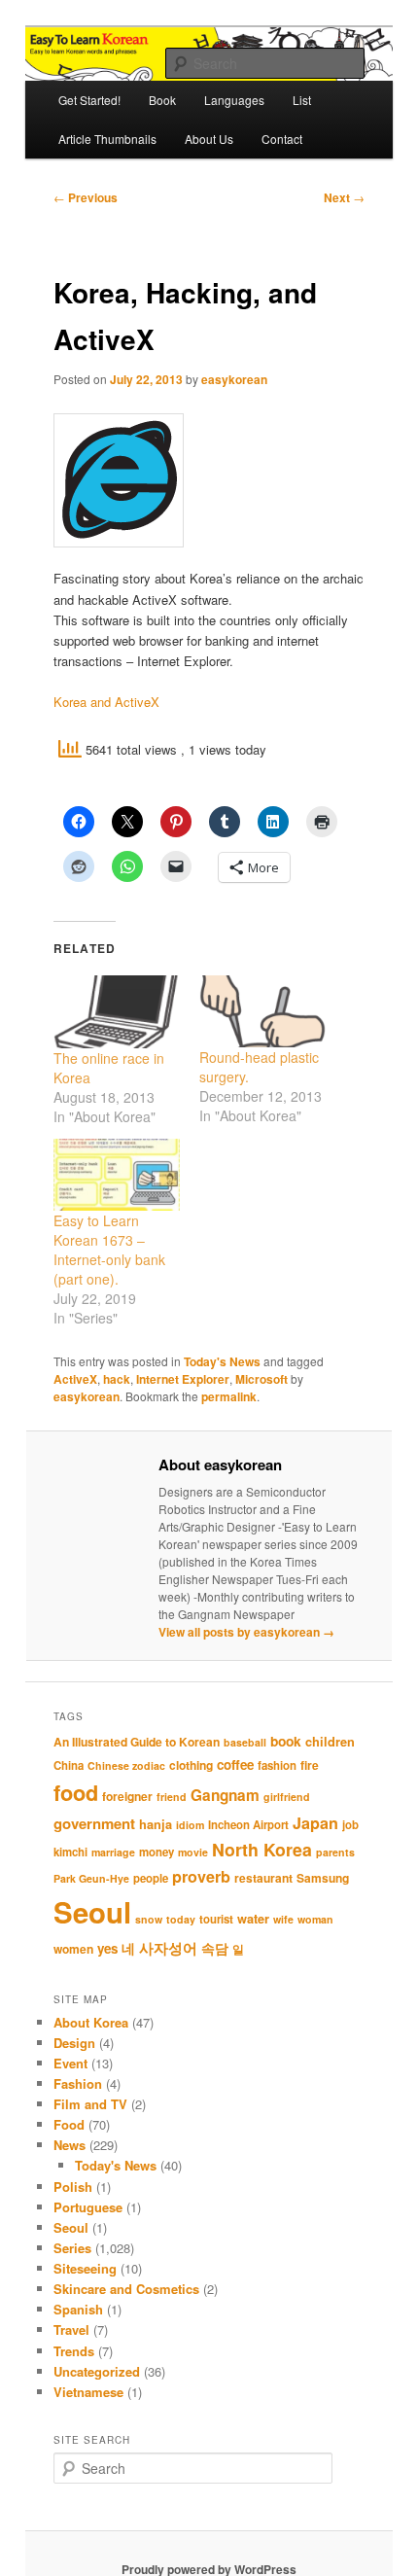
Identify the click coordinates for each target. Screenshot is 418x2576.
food (76, 1792)
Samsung (323, 1878)
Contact (282, 139)
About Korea (91, 2022)
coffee (235, 1764)
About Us (209, 139)
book (286, 1741)
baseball (245, 1742)
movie (193, 1852)
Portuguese (88, 2207)
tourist (216, 1919)
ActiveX (75, 1379)
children (330, 1742)
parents (335, 1852)
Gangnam (225, 1795)
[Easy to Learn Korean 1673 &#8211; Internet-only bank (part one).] (117, 1175)
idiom (190, 1825)
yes (107, 1948)
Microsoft (261, 1379)
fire (310, 1765)
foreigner (127, 1796)
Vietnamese (88, 2392)
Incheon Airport (248, 1825)
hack (117, 1379)
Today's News (222, 1361)
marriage (113, 1852)
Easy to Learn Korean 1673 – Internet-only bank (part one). (109, 1250)
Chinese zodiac (126, 1765)
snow (149, 1919)
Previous (86, 197)
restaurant (263, 1878)
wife (283, 1919)
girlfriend (287, 1797)
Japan (315, 1823)
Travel (71, 2329)
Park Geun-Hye (91, 1878)
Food (69, 2124)
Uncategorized (97, 2371)
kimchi (70, 1852)
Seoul (92, 1912)
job (350, 1825)
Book (162, 100)
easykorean (234, 379)
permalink (229, 1396)
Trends (74, 2351)
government (94, 1823)
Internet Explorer (183, 1379)
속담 (215, 1948)
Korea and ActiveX (106, 702)
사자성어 (168, 1948)
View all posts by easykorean (246, 1632)
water (253, 1919)
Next (344, 197)
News (70, 2145)
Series (72, 2248)
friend (172, 1797)
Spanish (78, 2309)
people (151, 1878)
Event (70, 2063)
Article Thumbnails (107, 139)
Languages (234, 100)
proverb (201, 1876)
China (69, 1765)
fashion (277, 1765)
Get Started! (89, 100)
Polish (73, 2187)
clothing (191, 1765)
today (181, 1919)
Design (74, 2043)
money (157, 1852)
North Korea (262, 1849)
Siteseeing (85, 2268)
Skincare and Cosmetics (126, 2289)
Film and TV (90, 2104)
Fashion (78, 2083)
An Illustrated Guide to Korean (137, 1742)
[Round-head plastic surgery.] (262, 1011)
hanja (156, 1824)
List (302, 100)
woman (315, 1919)
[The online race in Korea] (117, 1012)
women (73, 1949)
